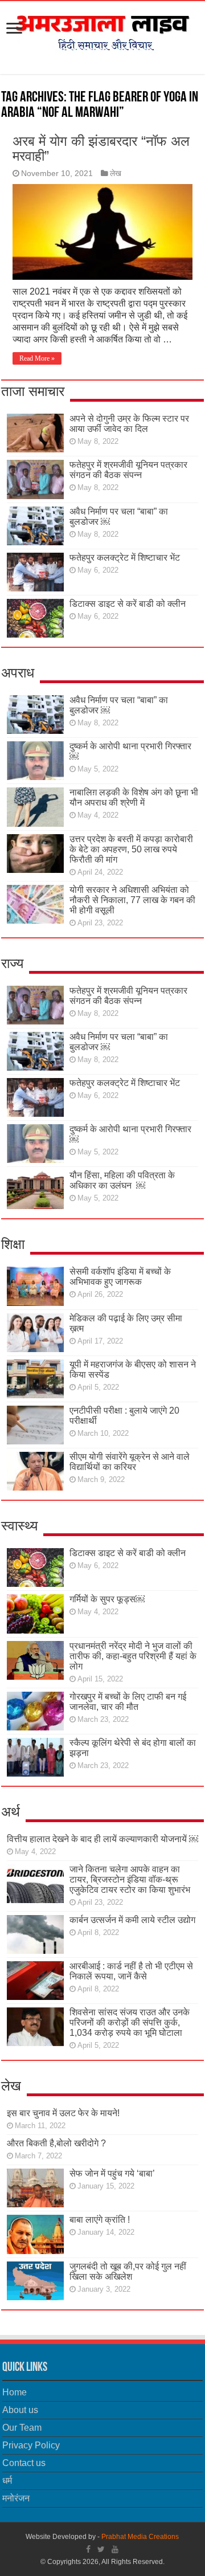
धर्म (7, 2481)
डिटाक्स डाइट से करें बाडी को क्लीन (128, 604)
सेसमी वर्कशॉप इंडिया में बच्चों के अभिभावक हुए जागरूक (120, 1277)
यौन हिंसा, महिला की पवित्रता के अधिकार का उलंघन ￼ (122, 1180)
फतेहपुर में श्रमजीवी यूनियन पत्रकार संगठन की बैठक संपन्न (128, 470)
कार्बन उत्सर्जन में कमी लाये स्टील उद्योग (132, 1920)
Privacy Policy (31, 2445)
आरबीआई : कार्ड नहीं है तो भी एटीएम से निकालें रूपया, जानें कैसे (131, 1971)
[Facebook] (88, 2549)
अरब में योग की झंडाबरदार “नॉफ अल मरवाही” (101, 148)
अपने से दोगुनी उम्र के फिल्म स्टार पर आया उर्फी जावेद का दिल (129, 424)
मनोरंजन (16, 2498)
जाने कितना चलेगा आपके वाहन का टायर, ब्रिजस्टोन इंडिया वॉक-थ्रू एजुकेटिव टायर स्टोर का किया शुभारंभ (130, 1879)
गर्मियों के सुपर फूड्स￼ (107, 1599)
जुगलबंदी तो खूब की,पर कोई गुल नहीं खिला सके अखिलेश (128, 2271)
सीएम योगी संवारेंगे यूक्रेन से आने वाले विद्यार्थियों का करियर (130, 1462)
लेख (116, 173)
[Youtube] (115, 2549)
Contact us (24, 2463)
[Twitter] (101, 2549)
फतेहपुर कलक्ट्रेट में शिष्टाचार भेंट (125, 558)
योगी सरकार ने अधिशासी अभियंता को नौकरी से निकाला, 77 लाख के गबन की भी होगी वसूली (132, 900)
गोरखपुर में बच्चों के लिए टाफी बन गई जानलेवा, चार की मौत (128, 1702)
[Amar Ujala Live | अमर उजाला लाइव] (102, 30)
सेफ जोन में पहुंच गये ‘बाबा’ (112, 2173)
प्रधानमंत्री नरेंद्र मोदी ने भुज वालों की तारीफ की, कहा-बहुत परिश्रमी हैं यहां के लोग (133, 1656)
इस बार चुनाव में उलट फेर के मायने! (63, 2113)
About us (20, 2410)
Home (15, 2392)
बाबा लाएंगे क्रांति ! (100, 2220)
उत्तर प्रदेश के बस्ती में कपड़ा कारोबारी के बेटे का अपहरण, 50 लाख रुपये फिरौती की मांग (131, 849)
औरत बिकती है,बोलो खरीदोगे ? (56, 2143)
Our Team (22, 2428)
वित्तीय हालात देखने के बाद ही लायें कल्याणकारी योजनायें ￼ (102, 1839)
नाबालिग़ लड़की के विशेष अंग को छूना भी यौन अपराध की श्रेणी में (134, 797)
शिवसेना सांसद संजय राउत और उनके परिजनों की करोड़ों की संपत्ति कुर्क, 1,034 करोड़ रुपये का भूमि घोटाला (130, 2022)
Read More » (37, 358)
